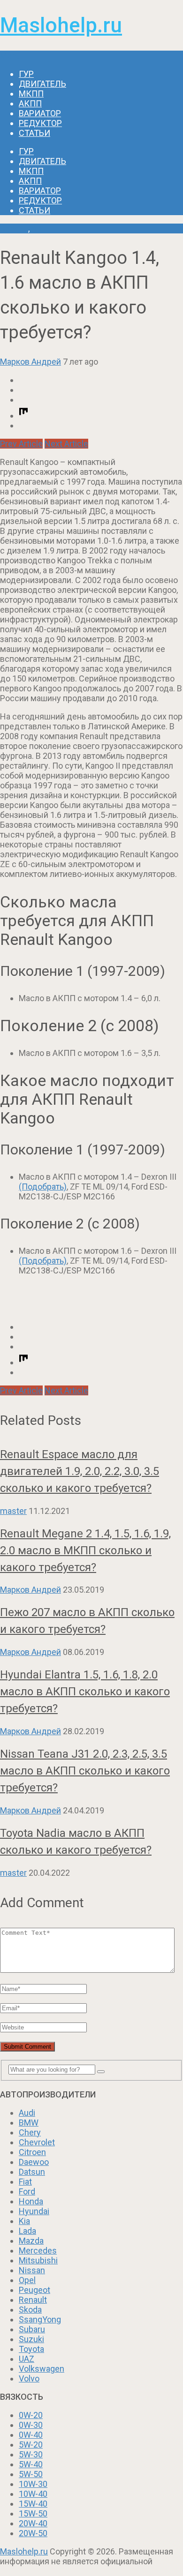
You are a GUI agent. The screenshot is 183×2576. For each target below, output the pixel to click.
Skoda (30, 2310)
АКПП (30, 103)
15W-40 (33, 2504)
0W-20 (31, 2415)
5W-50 (31, 2474)
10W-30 (33, 2484)
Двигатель (42, 84)
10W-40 (33, 2494)
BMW (29, 2123)
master (13, 1511)
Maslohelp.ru (61, 25)
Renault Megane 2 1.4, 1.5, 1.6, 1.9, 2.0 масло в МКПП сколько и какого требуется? (85, 1550)
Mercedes (38, 2250)
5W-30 (31, 2454)
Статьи (34, 133)
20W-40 (33, 2523)
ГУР (26, 74)
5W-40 (31, 2464)
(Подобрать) (43, 1187)
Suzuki (31, 2339)
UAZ (27, 2359)
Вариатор (40, 113)
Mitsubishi (38, 2260)
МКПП (31, 94)
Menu (11, 56)
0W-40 (31, 2435)
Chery (30, 2132)
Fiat (25, 2182)
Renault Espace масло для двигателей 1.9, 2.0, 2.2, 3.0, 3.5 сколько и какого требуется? (80, 1471)
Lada (27, 2231)
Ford (27, 2191)
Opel (27, 2280)
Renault (14, 228)
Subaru (32, 2329)
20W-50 (33, 2533)
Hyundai (34, 2211)
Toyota (31, 2349)
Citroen (32, 2152)
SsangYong (40, 2319)
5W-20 (31, 2445)
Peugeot (34, 2290)
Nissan (32, 2270)
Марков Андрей (30, 362)
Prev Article (21, 444)
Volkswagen (42, 2369)
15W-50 (33, 2513)
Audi (27, 2113)
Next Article (66, 444)
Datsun (32, 2172)
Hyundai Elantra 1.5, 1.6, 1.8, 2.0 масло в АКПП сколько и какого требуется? (85, 1692)
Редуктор (40, 123)
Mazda (31, 2241)
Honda (31, 2201)
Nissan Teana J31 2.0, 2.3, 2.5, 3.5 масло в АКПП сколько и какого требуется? (85, 1771)
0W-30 (31, 2425)
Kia (24, 2221)
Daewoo (34, 2162)
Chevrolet (37, 2142)
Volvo (29, 2378)
